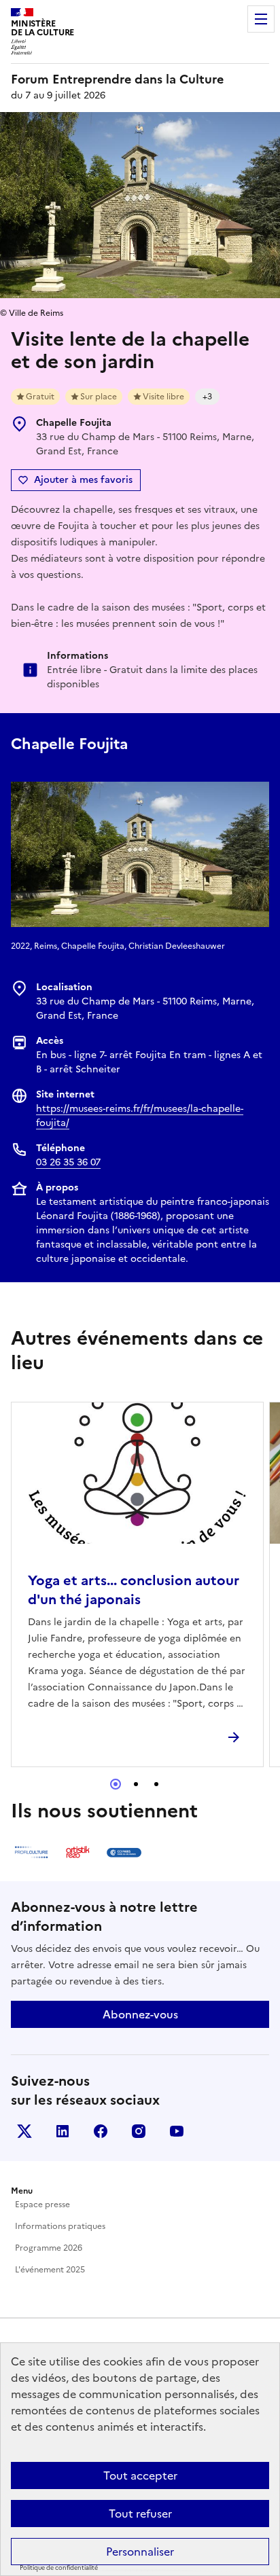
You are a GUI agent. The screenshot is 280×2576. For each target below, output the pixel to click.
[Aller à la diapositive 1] (116, 1784)
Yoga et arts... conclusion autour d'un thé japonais (134, 1590)
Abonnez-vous (140, 2014)
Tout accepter (140, 2475)
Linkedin (63, 2131)
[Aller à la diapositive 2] (136, 1784)
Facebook (101, 2131)
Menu (261, 19)
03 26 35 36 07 (68, 1162)
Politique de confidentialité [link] (59, 2568)
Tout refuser (140, 2514)
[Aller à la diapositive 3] (156, 1784)
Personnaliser (140, 2552)
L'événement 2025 (50, 2270)
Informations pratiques (60, 2226)
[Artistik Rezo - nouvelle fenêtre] (77, 1852)
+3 (207, 397)
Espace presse (42, 2205)
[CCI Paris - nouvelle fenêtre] (124, 1852)
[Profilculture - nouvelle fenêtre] (31, 1852)
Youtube (177, 2131)
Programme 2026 (49, 2248)
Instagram (139, 2131)
